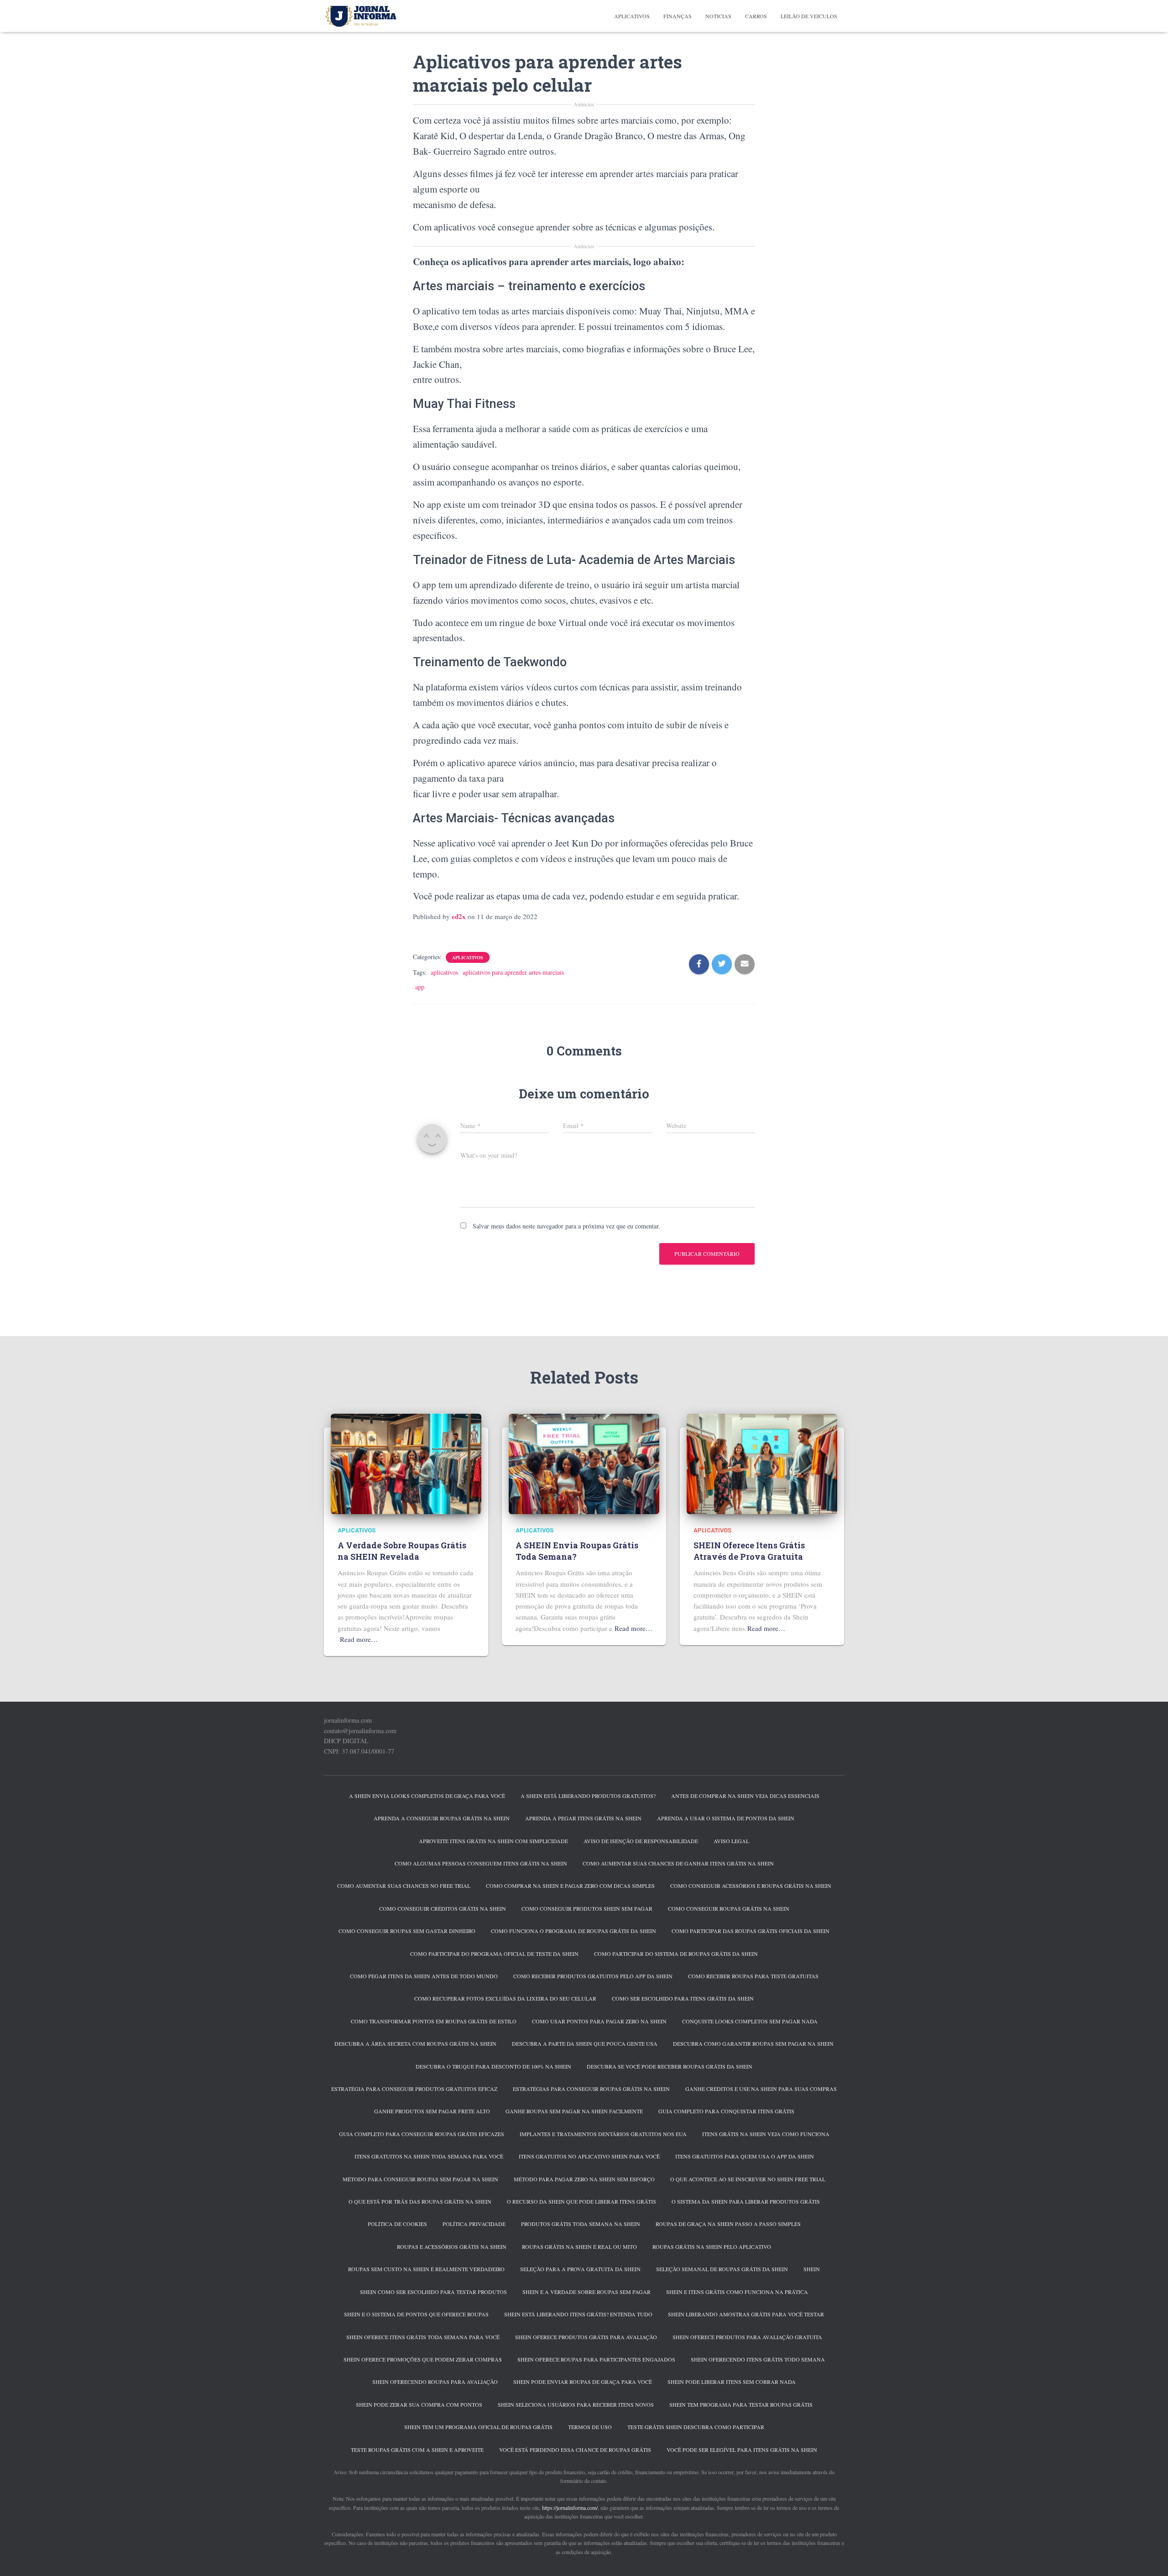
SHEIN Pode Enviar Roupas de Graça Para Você (583, 2382)
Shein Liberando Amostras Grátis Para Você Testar (746, 2314)
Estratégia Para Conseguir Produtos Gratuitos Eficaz (414, 2089)
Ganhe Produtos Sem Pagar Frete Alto (432, 2111)
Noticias (718, 16)
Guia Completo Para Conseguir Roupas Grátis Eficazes (422, 2134)
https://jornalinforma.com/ (570, 2508)
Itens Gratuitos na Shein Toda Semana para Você (429, 2156)
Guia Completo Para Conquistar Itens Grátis (726, 2111)
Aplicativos (632, 16)
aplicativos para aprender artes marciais (513, 972)
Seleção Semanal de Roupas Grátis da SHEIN (722, 2269)
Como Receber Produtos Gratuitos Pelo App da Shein (593, 1976)
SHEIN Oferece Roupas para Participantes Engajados (596, 2359)
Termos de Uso (590, 2427)
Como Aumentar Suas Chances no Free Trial (404, 1886)
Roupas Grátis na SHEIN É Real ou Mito (579, 2247)
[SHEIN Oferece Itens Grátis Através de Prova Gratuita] (762, 1463)
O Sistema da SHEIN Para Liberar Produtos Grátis (746, 2201)
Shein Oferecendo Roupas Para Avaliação (435, 2382)
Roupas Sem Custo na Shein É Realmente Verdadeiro (426, 2269)
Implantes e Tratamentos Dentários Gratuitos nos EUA (603, 2134)
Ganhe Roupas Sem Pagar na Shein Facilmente (574, 2111)
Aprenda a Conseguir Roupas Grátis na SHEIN (442, 1818)
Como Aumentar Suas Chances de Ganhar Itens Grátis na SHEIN (678, 1863)
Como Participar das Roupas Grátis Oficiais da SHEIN (751, 1931)
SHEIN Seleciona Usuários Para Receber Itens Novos (576, 2404)
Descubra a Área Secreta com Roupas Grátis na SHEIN (415, 2043)
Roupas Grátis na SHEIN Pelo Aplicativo (712, 2247)
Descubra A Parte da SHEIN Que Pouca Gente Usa (585, 2043)
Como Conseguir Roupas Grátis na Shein (729, 1908)
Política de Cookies (397, 2224)
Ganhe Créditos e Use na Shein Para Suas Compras (761, 2089)
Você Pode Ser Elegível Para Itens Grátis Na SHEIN (742, 2450)
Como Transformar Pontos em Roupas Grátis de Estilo (434, 2021)
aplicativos (444, 972)
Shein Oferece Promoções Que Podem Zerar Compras (423, 2359)
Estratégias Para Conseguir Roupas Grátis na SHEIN (591, 2089)
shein (812, 2269)
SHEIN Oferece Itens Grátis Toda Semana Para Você (423, 2337)
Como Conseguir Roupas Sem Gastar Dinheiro (407, 1931)
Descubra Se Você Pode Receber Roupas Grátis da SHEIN (670, 2066)
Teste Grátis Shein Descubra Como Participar (696, 2427)
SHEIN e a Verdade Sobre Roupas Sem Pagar (587, 2292)
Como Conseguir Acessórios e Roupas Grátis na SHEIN (751, 1886)
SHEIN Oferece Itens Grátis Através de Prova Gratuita (749, 1551)
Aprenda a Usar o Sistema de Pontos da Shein (726, 1818)
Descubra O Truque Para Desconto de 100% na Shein (493, 2066)
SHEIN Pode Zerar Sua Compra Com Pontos (419, 2404)
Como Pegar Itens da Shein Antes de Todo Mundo (424, 1976)
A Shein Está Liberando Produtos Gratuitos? (588, 1796)
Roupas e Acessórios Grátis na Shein (452, 2247)
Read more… (359, 1639)
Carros (756, 16)
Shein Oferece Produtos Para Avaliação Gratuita (747, 2337)
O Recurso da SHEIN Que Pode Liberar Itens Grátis (581, 2201)
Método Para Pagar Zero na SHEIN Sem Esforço (584, 2179)
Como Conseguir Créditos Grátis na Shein (443, 1908)
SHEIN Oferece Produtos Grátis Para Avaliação (586, 2337)
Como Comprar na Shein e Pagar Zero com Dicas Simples (570, 1886)
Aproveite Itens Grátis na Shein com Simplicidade (493, 1841)
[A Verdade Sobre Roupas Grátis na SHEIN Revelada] (406, 1463)
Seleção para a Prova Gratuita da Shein (580, 2269)
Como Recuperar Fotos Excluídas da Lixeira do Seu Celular (505, 1998)
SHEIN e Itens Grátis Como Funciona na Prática (737, 2292)
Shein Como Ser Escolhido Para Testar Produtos (433, 2292)
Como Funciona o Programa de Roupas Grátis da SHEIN (574, 1931)
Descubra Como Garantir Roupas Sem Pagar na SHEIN (753, 2043)
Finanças (678, 16)
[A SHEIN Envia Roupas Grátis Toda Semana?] (584, 1463)
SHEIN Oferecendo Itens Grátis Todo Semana (758, 2359)
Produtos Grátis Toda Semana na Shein (581, 2224)
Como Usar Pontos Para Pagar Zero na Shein (599, 2021)
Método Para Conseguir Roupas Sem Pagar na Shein (420, 2179)
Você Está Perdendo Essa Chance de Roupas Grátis (575, 2450)
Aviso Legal (731, 1841)
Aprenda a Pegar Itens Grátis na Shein (583, 1818)
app (420, 987)
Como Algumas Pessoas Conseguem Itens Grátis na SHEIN (481, 1863)
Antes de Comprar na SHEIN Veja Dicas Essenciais (745, 1796)
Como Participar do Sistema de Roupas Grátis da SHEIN (676, 1954)
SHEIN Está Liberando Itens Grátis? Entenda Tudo (578, 2314)
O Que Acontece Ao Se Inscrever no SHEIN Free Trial (748, 2179)
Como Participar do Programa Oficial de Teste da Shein (494, 1954)
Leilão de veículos (809, 16)
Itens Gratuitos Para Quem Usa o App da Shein (745, 2156)
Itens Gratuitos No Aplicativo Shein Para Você (589, 2156)
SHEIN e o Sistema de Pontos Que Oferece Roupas (416, 2314)
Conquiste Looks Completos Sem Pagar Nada (750, 2021)
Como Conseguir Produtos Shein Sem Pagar (587, 1908)
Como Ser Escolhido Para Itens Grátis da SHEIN (683, 1998)
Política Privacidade (474, 2224)
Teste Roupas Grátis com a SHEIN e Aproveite (417, 2450)
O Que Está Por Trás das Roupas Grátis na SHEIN (420, 2201)
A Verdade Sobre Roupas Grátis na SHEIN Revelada (402, 1551)
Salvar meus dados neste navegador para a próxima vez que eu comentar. (566, 1226)
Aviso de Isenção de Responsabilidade (641, 1841)
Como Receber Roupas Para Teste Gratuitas (753, 1976)
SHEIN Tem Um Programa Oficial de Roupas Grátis (478, 2427)
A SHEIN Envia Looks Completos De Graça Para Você (427, 1796)
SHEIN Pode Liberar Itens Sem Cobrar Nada (732, 2382)
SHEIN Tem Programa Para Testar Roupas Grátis (741, 2404)
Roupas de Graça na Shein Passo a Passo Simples (728, 2224)
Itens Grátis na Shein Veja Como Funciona (766, 2134)
